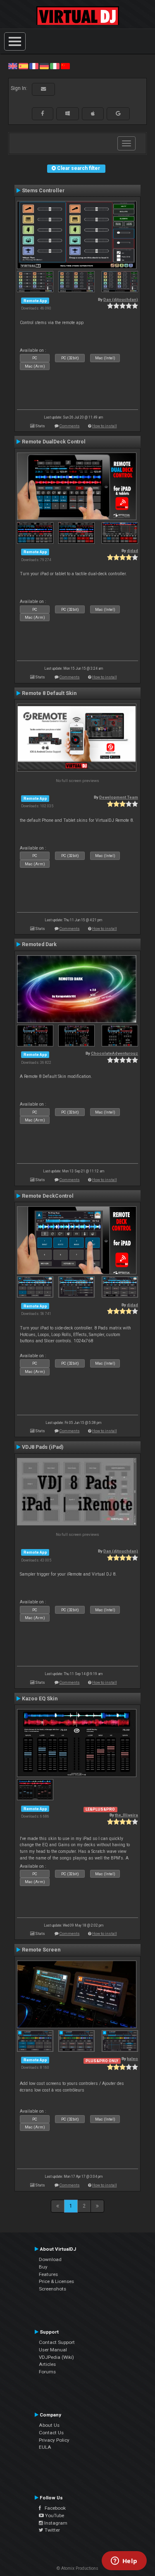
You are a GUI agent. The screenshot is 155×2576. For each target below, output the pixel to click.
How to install (105, 426)
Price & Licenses (56, 2281)
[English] (13, 66)
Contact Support (57, 2342)
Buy (43, 2267)
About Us (49, 2425)
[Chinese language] (65, 66)
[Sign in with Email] (43, 89)
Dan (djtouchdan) (121, 299)
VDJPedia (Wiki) (56, 2357)
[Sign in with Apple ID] (93, 114)
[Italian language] (55, 66)
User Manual (53, 2350)
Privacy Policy (54, 2440)
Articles (47, 2364)
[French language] (34, 66)
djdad (132, 551)
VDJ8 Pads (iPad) (43, 1447)
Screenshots (52, 2289)
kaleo (132, 2059)
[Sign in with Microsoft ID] (68, 114)
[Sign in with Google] (118, 114)
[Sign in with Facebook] (43, 114)
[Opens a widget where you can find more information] (124, 2561)
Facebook (53, 2508)
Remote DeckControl (48, 1196)
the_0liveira (126, 1815)
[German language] (44, 66)
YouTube (54, 2515)
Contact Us (51, 2433)
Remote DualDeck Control (54, 442)
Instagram (55, 2523)
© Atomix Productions (77, 2568)
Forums (47, 2372)
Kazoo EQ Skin (40, 1699)
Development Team (119, 797)
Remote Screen (41, 1950)
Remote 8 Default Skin (49, 693)
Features (48, 2274)
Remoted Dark (39, 944)
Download (50, 2259)
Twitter (52, 2530)
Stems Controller (43, 191)
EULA (45, 2447)
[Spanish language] (23, 66)
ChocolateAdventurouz (114, 1053)
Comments (70, 426)
